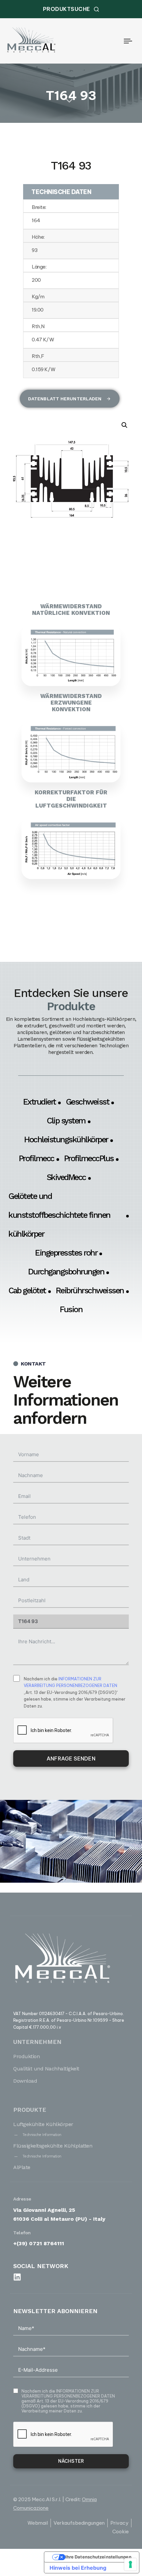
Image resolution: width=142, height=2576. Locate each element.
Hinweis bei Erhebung (78, 2568)
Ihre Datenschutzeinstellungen (98, 2557)
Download (25, 2081)
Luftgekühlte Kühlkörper (43, 2124)
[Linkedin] (17, 2277)
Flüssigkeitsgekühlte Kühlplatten (53, 2146)
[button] (124, 425)
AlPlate (22, 2167)
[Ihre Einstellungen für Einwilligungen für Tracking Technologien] (130, 2564)
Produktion (26, 2056)
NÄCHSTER (71, 2461)
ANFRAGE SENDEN (71, 1759)
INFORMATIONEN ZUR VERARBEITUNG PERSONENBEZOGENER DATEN (68, 2394)
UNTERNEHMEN (37, 2042)
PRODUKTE (30, 2110)
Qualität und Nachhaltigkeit (46, 2069)
